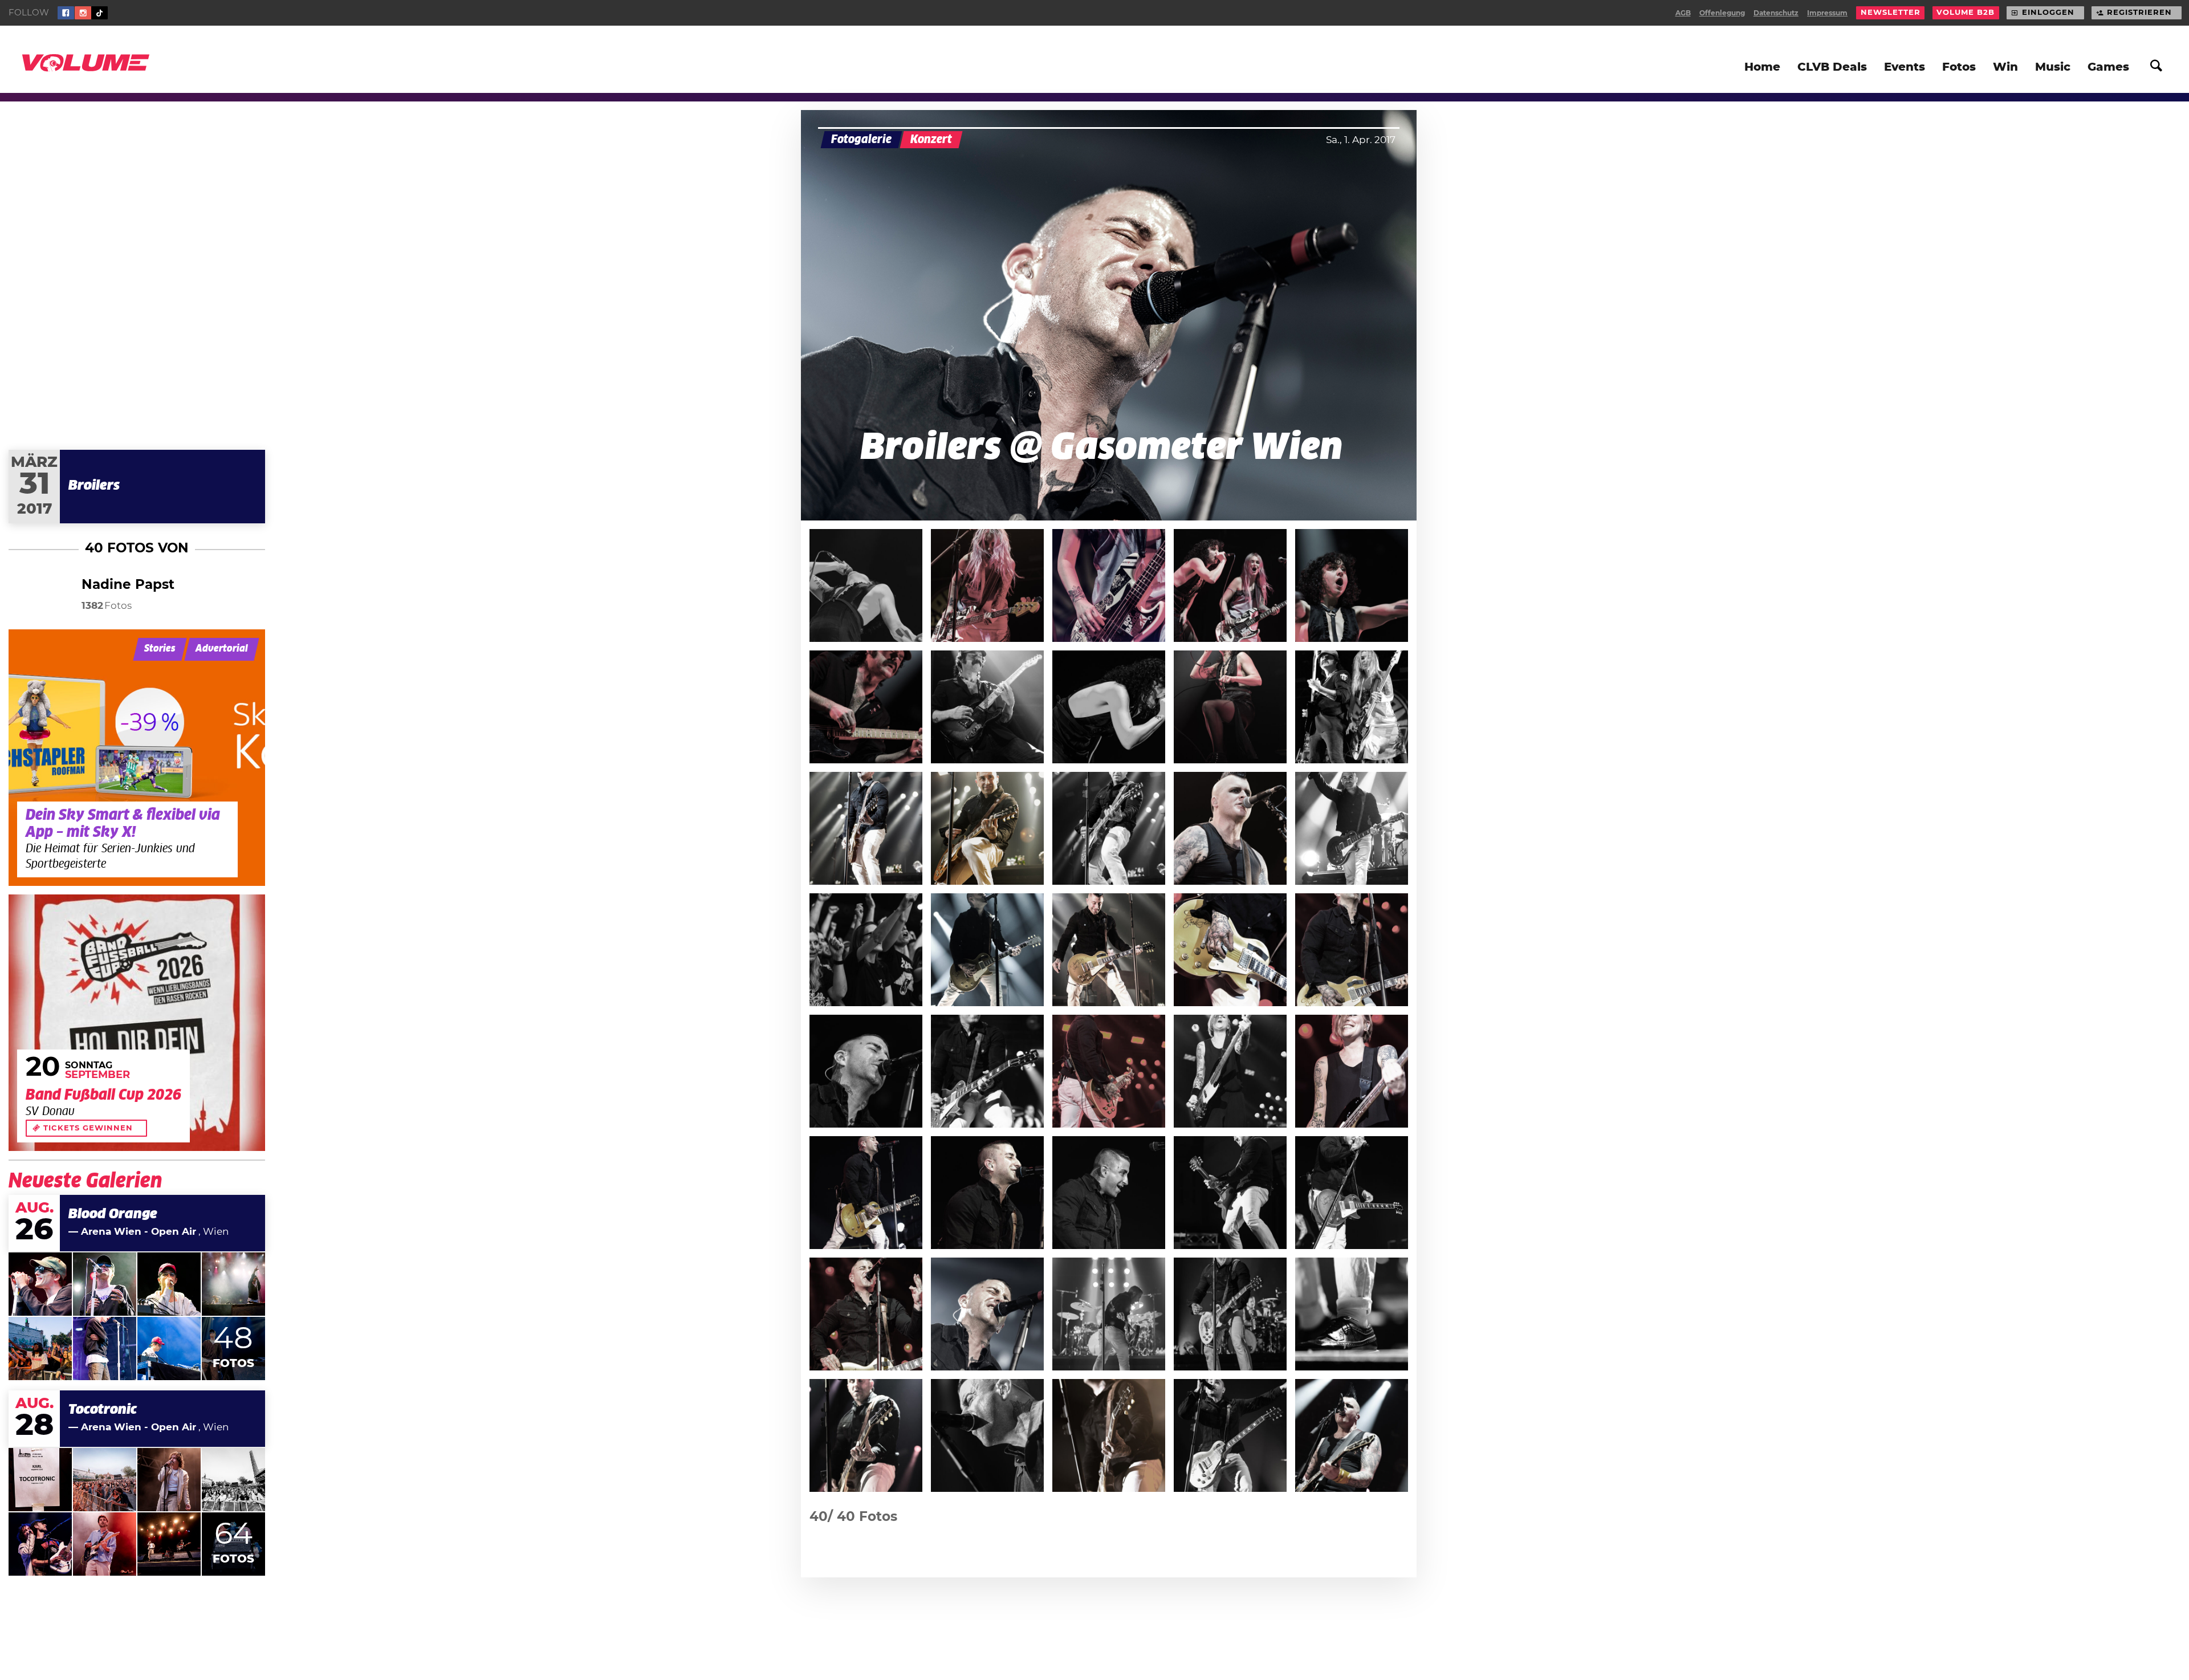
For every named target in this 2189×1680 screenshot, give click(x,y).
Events (1905, 67)
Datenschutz (1776, 13)
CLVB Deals (1832, 67)
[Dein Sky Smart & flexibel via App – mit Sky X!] (137, 758)
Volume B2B (1966, 13)
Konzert (931, 140)
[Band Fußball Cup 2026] (137, 1023)
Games (2108, 67)
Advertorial (222, 649)
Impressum (1827, 13)
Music (2053, 67)
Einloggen (2048, 13)
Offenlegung (1722, 13)
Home (1762, 67)
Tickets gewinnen (88, 1128)
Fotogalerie (861, 140)
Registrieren (2139, 13)
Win (2005, 67)
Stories (160, 649)
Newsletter (1891, 13)
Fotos (1959, 67)
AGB (1683, 13)
